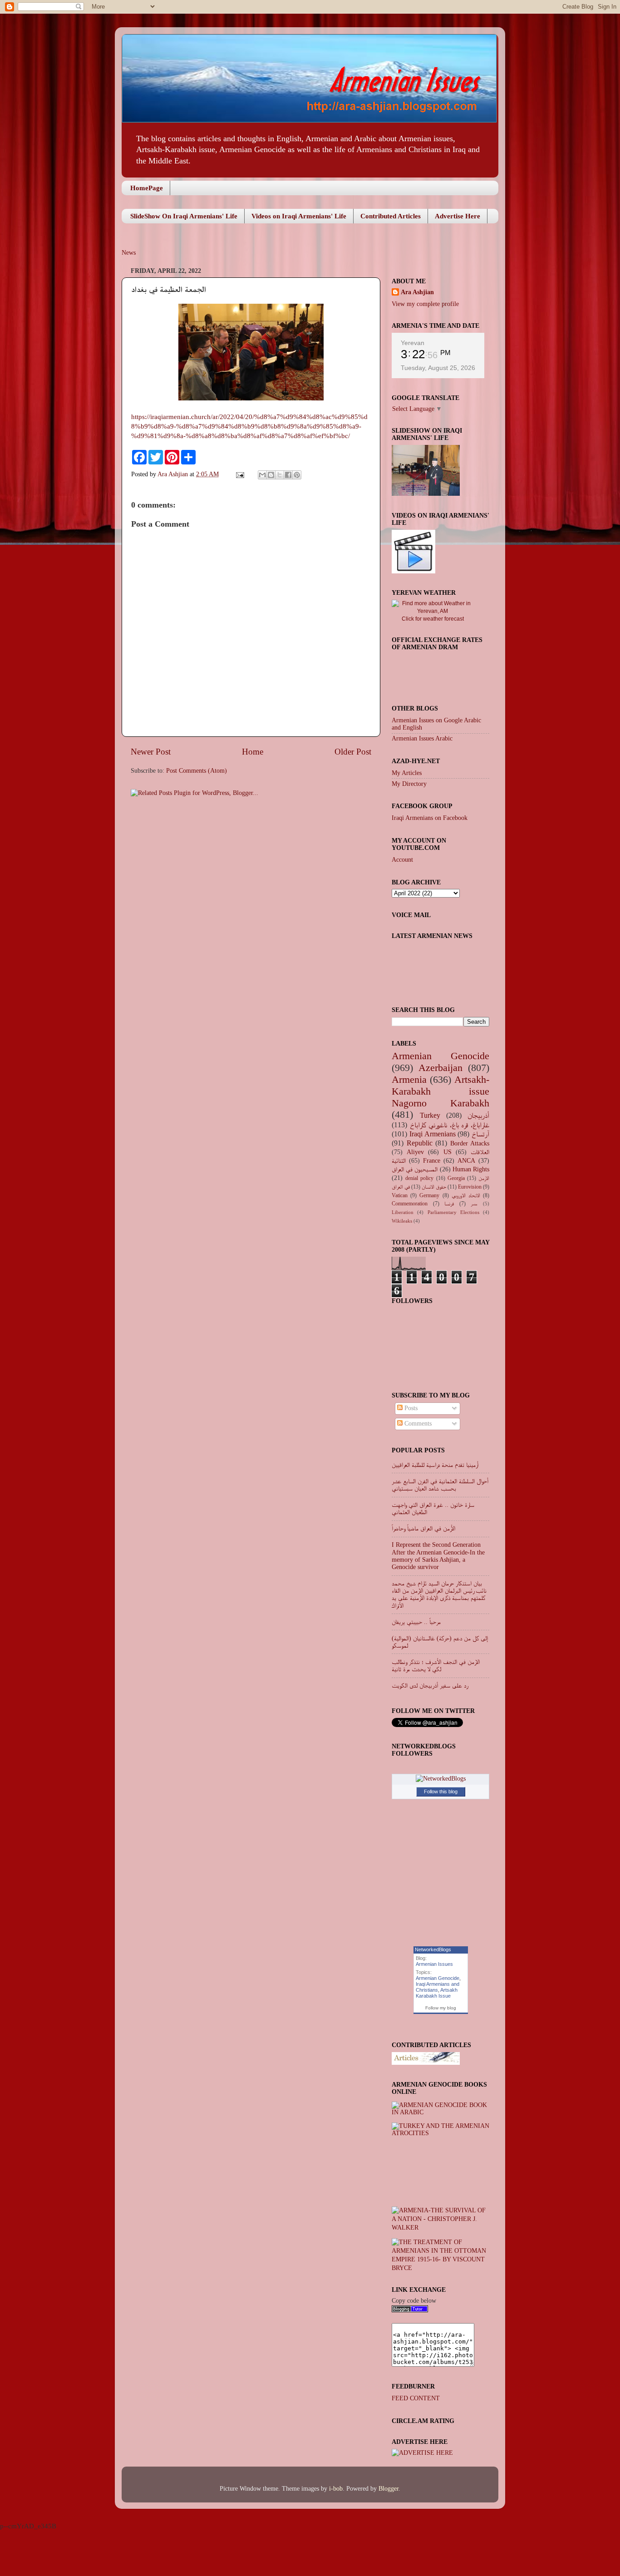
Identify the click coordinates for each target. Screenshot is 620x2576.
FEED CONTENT (416, 2398)
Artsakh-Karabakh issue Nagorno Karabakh (440, 1091)
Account (402, 860)
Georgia (456, 1178)
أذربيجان (478, 1115)
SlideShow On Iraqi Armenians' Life (184, 216)
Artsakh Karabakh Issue (437, 1993)
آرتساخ (480, 1134)
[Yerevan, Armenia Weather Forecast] (433, 611)
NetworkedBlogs (433, 1949)
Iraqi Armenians (433, 1134)
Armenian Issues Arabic (422, 738)
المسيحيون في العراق (415, 1169)
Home (253, 752)
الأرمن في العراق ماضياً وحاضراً (423, 1528)
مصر (474, 1204)
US (448, 1152)
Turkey (430, 1115)
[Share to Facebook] (288, 475)
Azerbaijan (440, 1068)
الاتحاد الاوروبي (466, 1195)
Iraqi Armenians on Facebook (430, 818)
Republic (420, 1143)
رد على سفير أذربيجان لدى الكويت (430, 1685)
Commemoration (410, 1204)
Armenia (409, 1080)
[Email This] (262, 475)
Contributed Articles (391, 216)
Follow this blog (441, 1791)
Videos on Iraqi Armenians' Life (299, 216)
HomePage (147, 188)
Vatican (400, 1195)
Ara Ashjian (174, 474)
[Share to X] (280, 475)
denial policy (419, 1178)
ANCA (466, 1161)
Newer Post (151, 752)
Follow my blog (441, 2008)
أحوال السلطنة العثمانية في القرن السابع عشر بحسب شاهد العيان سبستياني (440, 1485)
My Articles (407, 773)
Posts (410, 1408)
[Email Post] (239, 474)
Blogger (389, 2489)
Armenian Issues (434, 1964)
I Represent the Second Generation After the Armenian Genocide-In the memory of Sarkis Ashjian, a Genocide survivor (438, 1556)
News (129, 253)
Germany (429, 1195)
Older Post (353, 752)
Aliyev (415, 1152)
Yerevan (413, 343)
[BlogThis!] (271, 475)
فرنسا (449, 1204)
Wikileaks (402, 1221)
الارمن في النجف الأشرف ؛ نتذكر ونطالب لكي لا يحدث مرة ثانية (436, 1666)
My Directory (409, 784)
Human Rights (471, 1169)
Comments (417, 1424)
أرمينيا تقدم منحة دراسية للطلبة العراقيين (435, 1465)
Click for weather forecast (433, 619)
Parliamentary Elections (453, 1212)
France (432, 1161)
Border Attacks (470, 1143)
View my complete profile (425, 304)
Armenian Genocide (440, 1056)
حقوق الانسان (434, 1187)
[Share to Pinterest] (297, 475)
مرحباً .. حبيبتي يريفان (416, 1622)
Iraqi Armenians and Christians (438, 1987)
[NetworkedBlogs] (441, 1779)
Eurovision (470, 1187)
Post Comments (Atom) (197, 771)
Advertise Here (458, 216)
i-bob (336, 2489)
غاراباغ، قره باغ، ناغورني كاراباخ (450, 1125)
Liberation (403, 1212)
